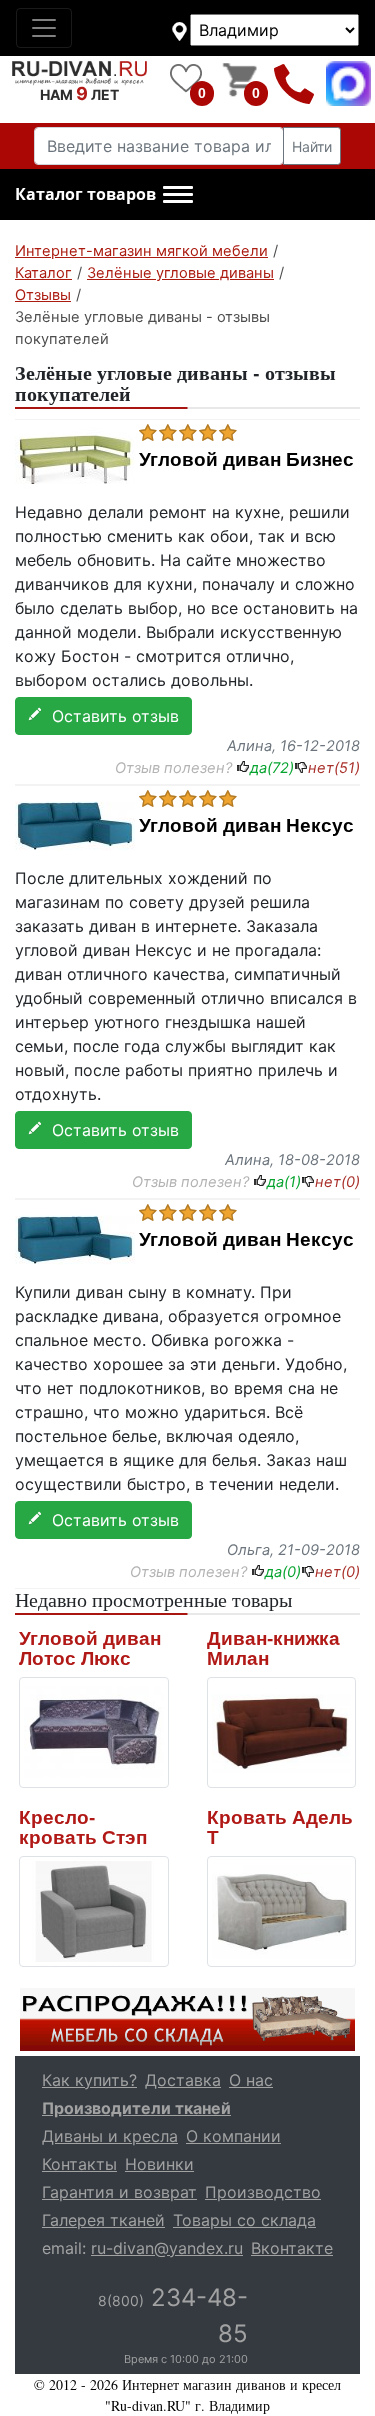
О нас (251, 2080)
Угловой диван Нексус (246, 826)
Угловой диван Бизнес (246, 460)
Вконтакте (292, 2248)
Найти (312, 146)
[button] (104, 195)
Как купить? (89, 2080)
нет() (334, 768)
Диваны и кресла (110, 2136)
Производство (263, 2192)
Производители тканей (136, 2108)
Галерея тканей (103, 2220)
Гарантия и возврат (119, 2192)
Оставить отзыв (110, 716)
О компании (233, 2136)
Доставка (183, 2080)
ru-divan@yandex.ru (167, 2248)
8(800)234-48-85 (294, 83)
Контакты (79, 2164)
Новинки (159, 2164)
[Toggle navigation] (44, 28)
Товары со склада (244, 2220)
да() (272, 768)
